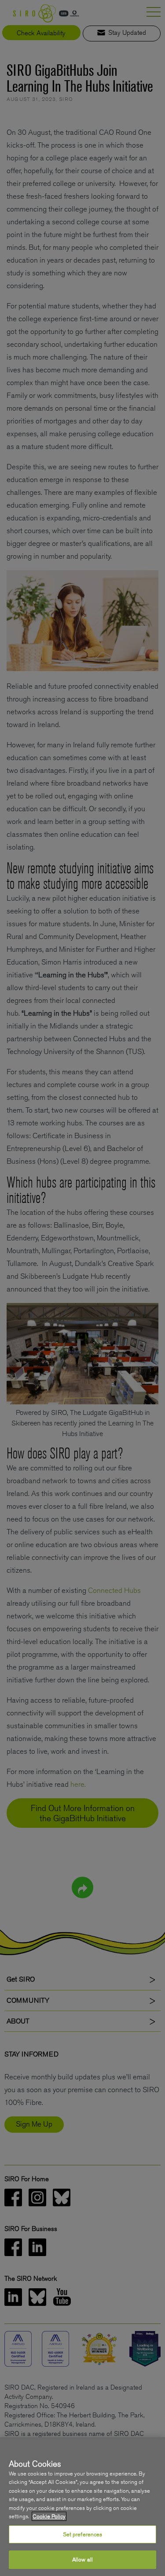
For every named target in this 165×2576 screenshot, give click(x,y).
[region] (82, 2507)
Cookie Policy (49, 2516)
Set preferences (83, 2534)
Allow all (82, 2559)
